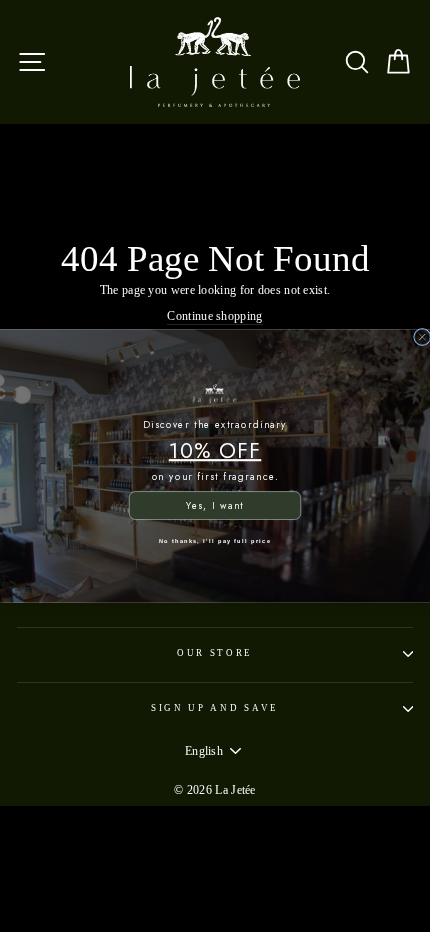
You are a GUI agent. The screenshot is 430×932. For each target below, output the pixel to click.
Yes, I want (215, 506)
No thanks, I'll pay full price (215, 540)
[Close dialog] (422, 336)
